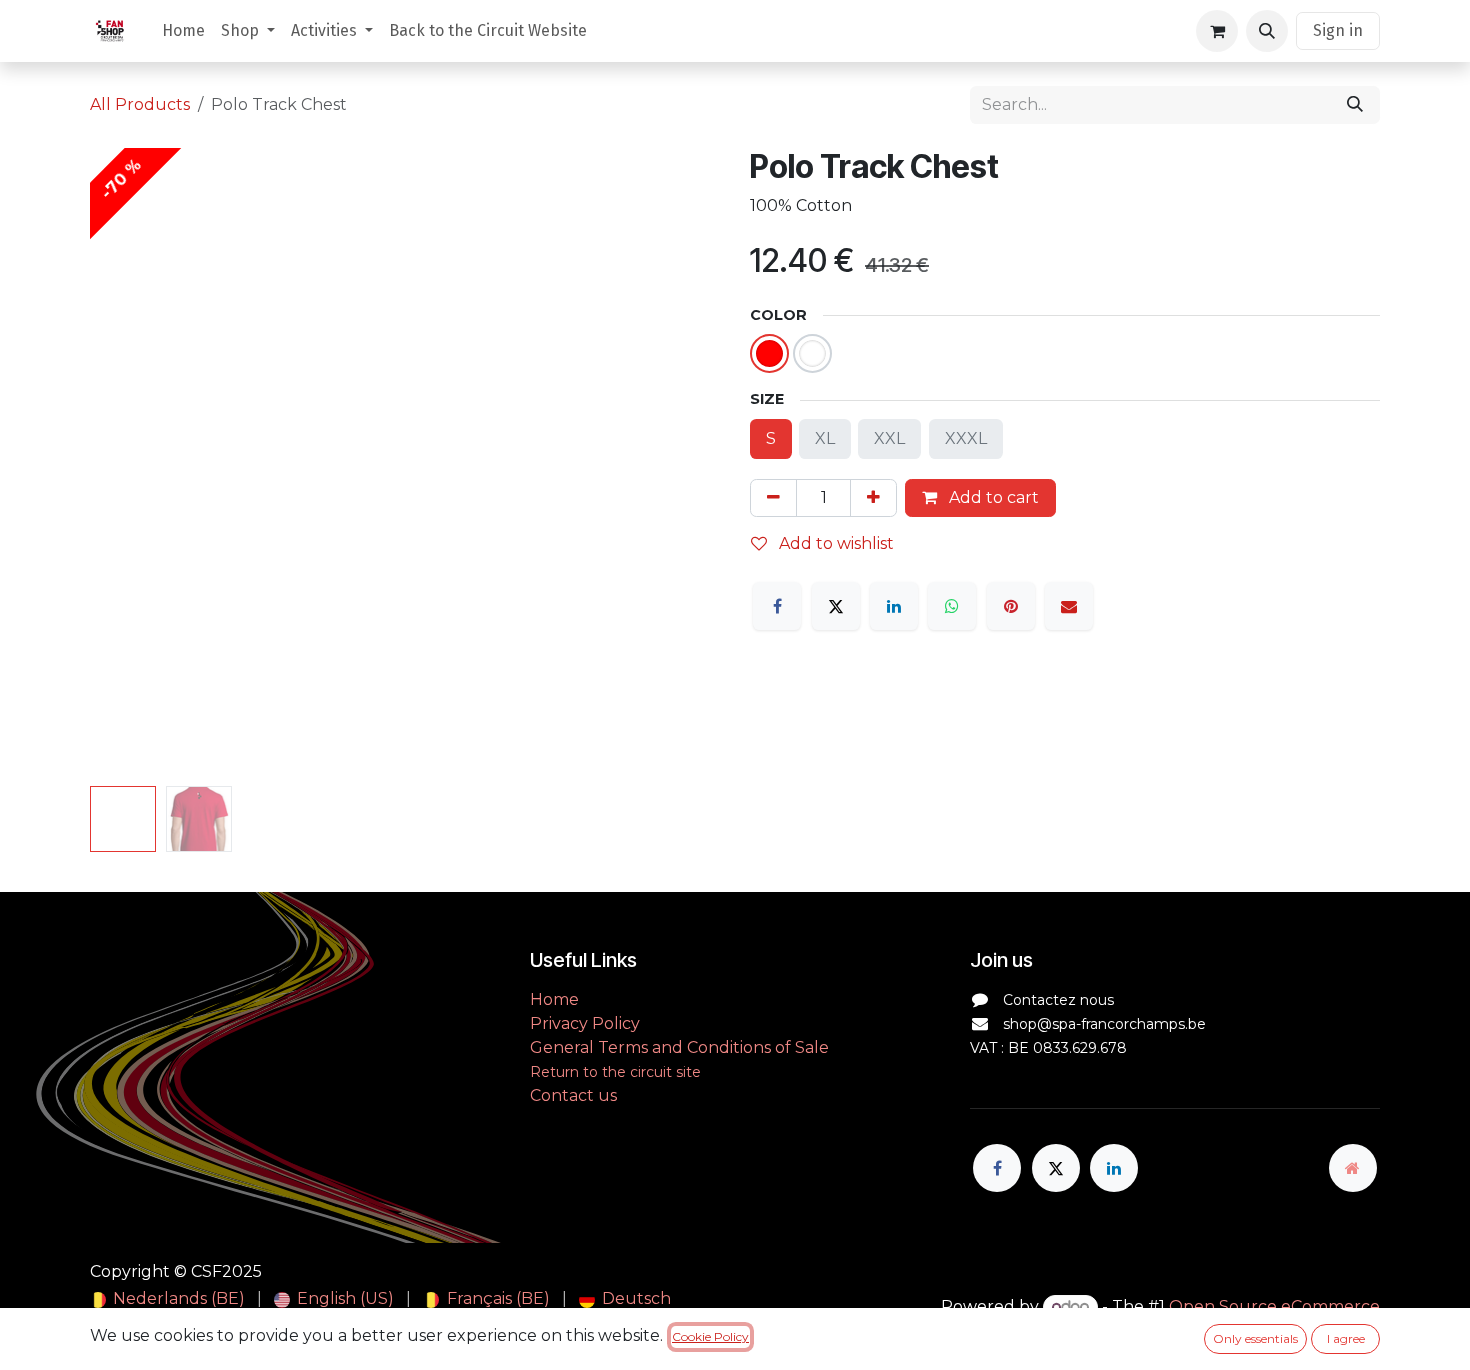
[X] (836, 606)
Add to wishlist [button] (834, 543)
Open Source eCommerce (1274, 1306)
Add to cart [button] (992, 497)
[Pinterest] (1011, 606)
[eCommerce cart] (1217, 31)
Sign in (1338, 30)
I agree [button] (1346, 1338)
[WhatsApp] (952, 606)
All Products (140, 104)
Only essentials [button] (1255, 1338)
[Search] (1355, 105)
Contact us (573, 1095)
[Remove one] (773, 498)
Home (556, 999)
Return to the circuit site (615, 1072)
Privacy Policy (585, 1023)
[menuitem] (183, 31)
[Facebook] (777, 606)
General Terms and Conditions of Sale (679, 1047)
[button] (1267, 31)
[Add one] (873, 498)
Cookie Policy (710, 1336)
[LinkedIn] (894, 606)
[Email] (1069, 606)
